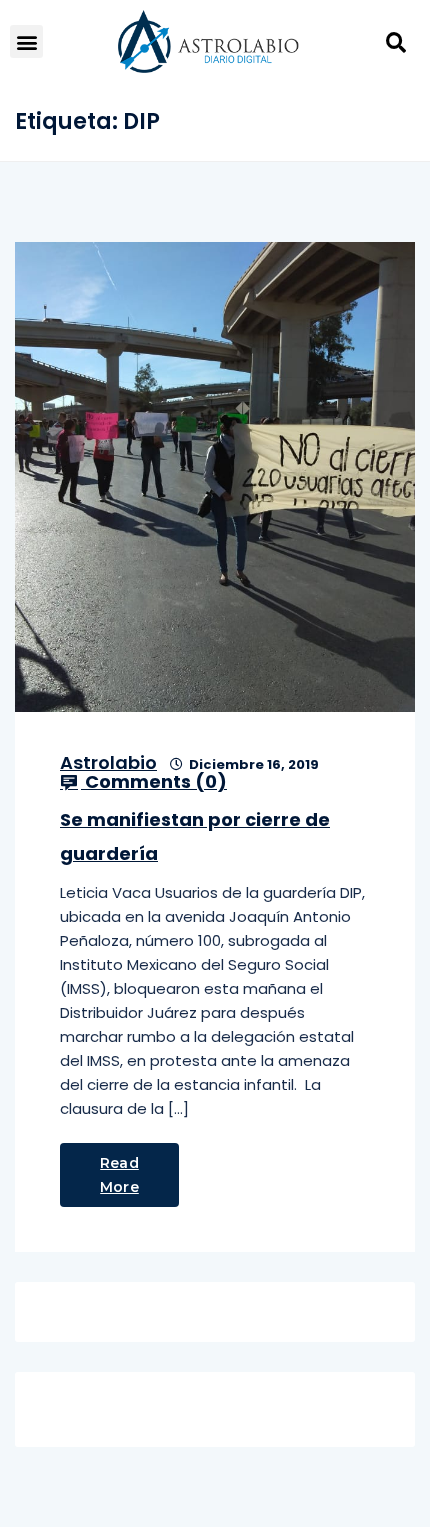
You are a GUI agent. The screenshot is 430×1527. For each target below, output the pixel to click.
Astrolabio (108, 762)
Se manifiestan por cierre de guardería (195, 836)
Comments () (154, 782)
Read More (119, 1175)
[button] (26, 41)
